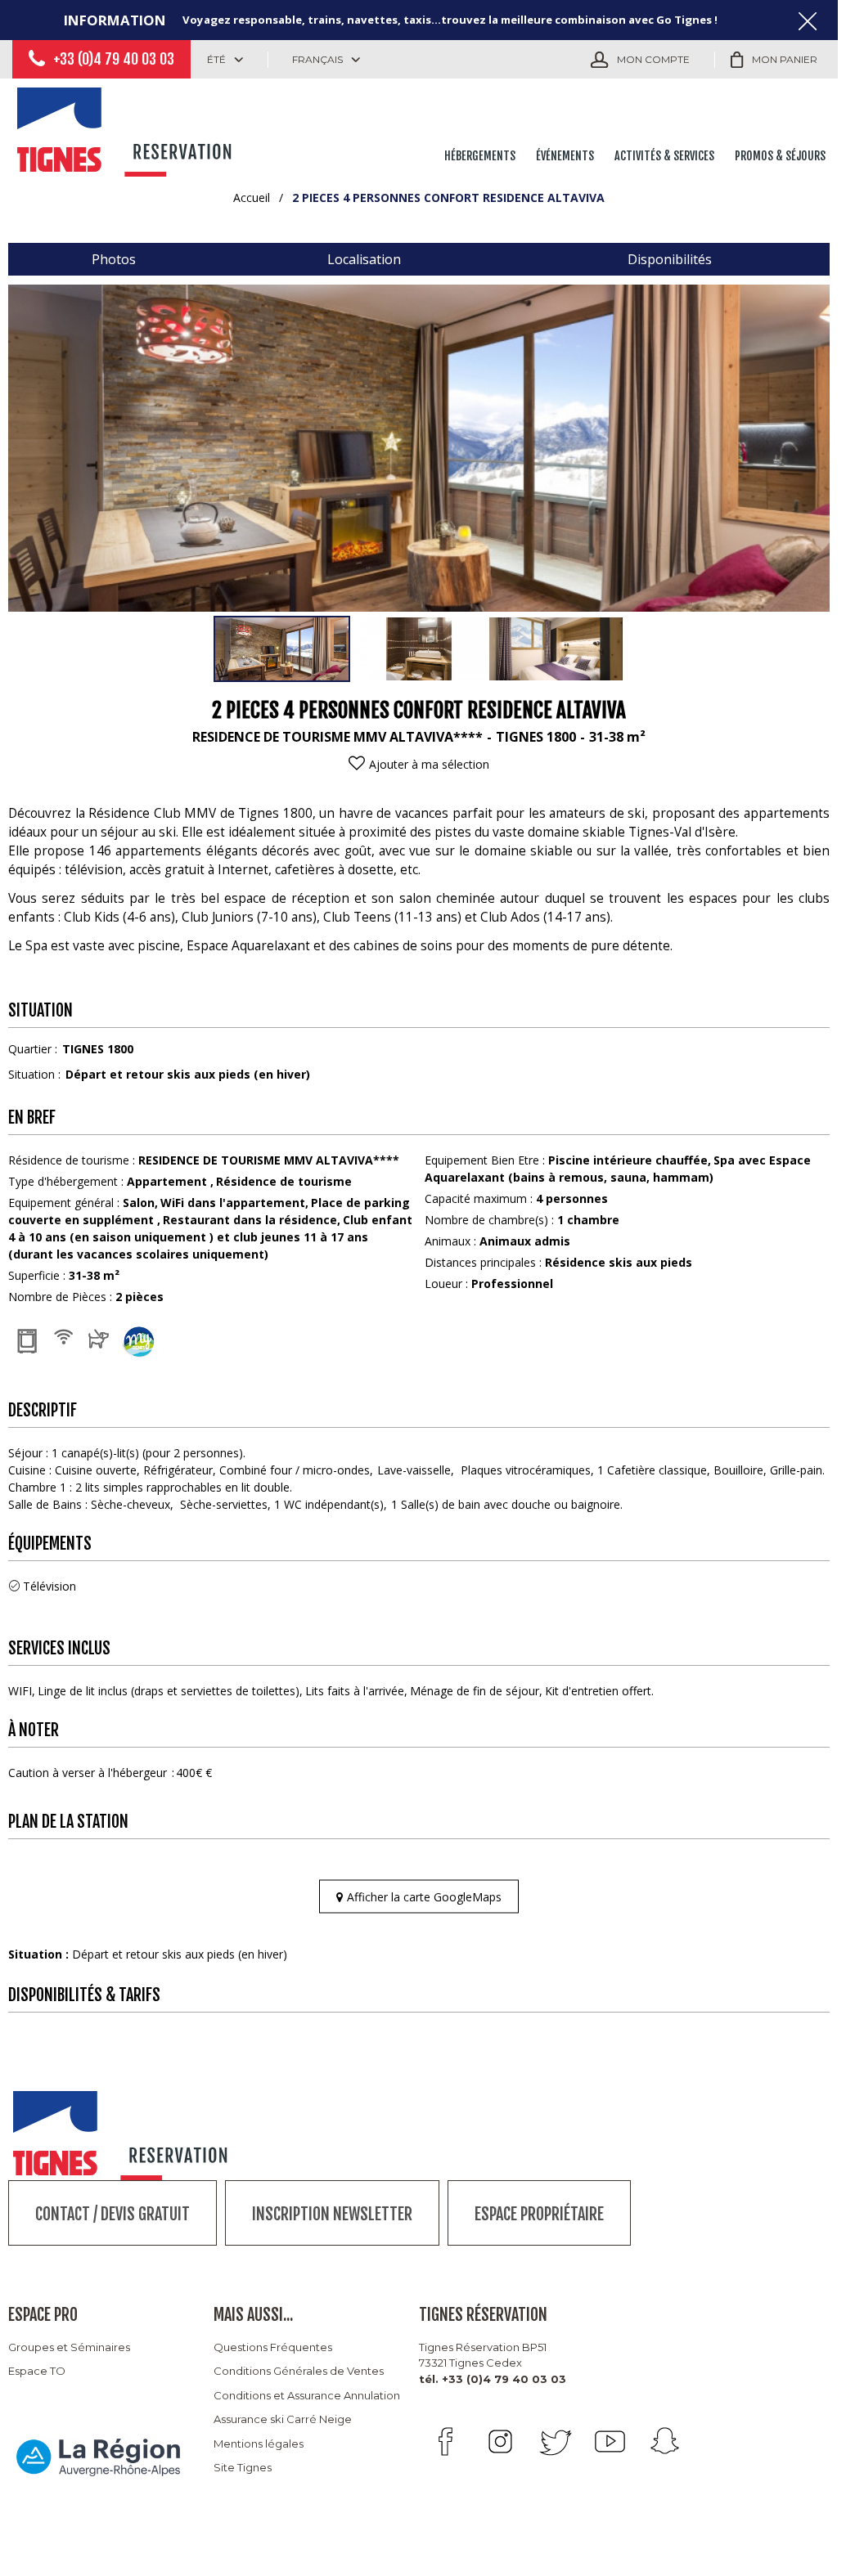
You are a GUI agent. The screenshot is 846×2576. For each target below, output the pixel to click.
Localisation (364, 259)
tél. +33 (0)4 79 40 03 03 (493, 2379)
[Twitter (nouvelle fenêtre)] (555, 2441)
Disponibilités (670, 259)
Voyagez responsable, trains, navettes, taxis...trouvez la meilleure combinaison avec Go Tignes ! (450, 20)
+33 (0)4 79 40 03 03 (114, 59)
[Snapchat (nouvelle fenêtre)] (665, 2441)
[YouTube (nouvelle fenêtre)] (610, 2441)
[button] (774, 60)
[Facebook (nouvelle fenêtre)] (445, 2441)
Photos (114, 259)
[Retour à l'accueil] (127, 128)
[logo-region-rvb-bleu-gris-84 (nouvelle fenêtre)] (98, 2456)
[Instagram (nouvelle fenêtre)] (500, 2441)
